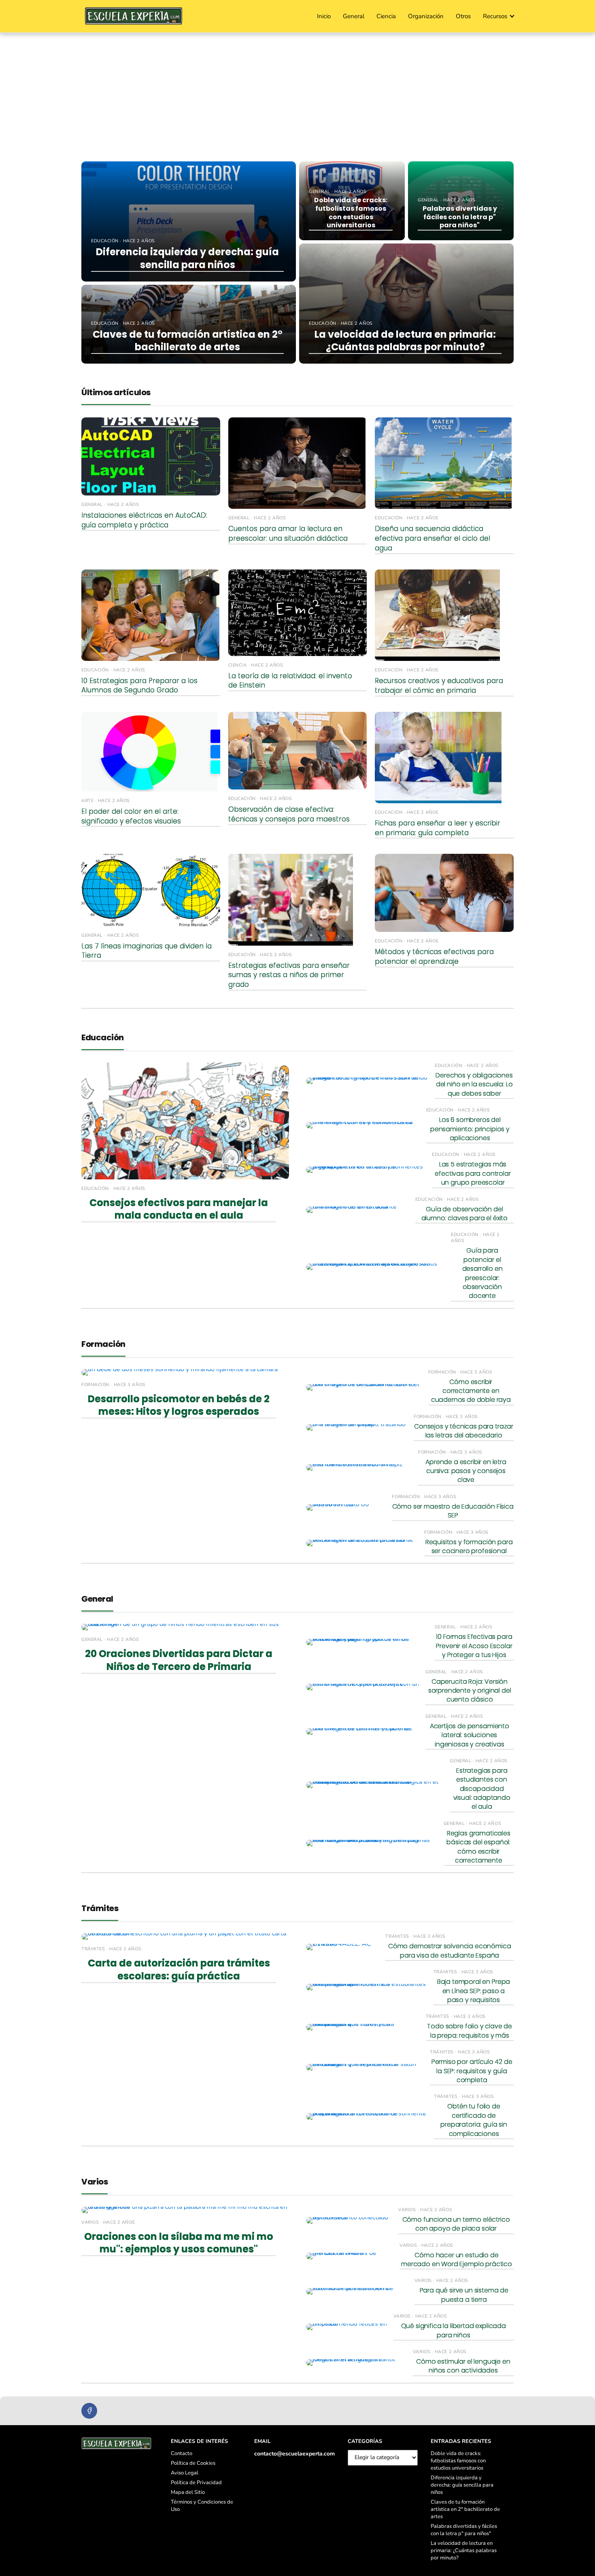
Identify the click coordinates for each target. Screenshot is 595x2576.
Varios (95, 2182)
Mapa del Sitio (188, 2492)
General (354, 16)
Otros (463, 16)
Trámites (100, 1908)
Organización (426, 16)
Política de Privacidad (196, 2483)
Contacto (182, 2453)
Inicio (324, 16)
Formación (103, 1344)
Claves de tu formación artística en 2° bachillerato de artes (465, 2509)
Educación (103, 1037)
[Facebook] (89, 2411)
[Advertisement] (297, 94)
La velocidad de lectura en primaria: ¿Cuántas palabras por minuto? (464, 2551)
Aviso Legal (185, 2473)
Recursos (495, 16)
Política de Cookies (193, 2463)
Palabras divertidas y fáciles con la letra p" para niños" (464, 2530)
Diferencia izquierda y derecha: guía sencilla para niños (462, 2485)
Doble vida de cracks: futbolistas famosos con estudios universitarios (458, 2461)
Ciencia (386, 16)
